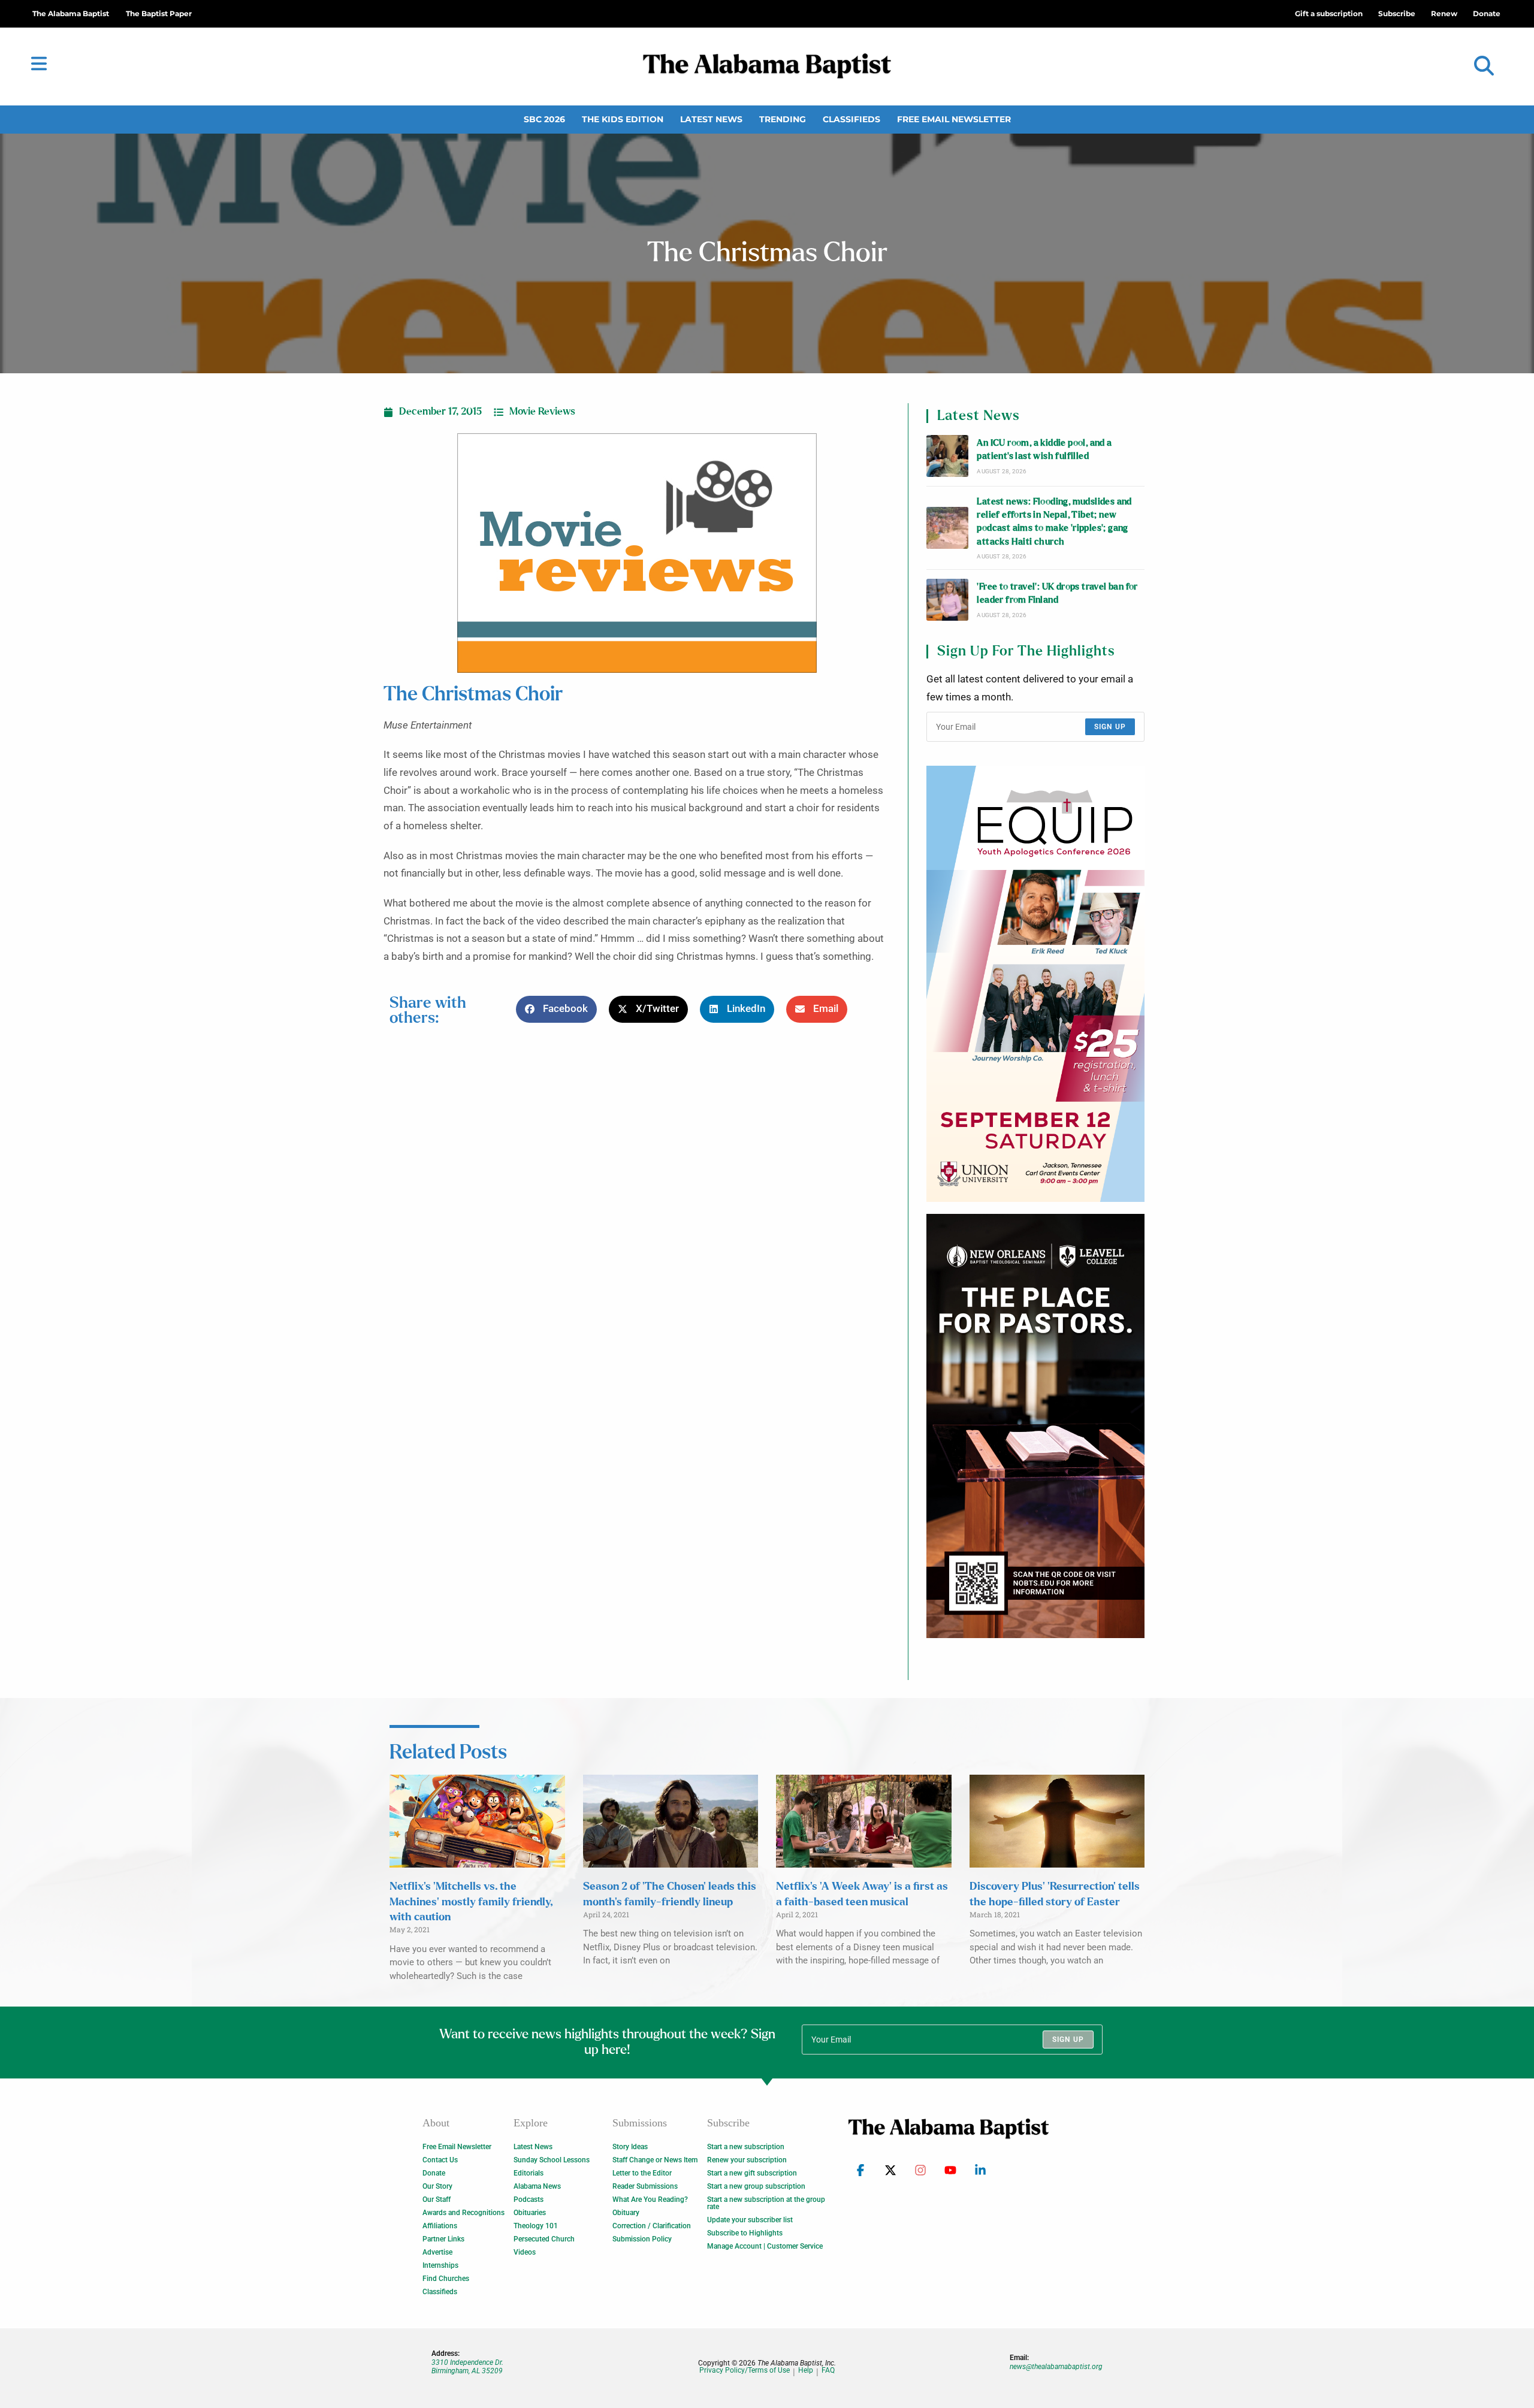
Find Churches (446, 2279)
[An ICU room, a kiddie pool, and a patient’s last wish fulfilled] (947, 456)
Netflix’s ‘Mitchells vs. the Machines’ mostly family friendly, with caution (471, 1902)
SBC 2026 (544, 119)
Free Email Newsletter (954, 119)
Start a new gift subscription (752, 2173)
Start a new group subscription (756, 2186)
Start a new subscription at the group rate (766, 2203)
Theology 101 (536, 2226)
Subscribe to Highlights (745, 2233)
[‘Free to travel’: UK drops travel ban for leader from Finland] (947, 600)
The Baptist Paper (159, 13)
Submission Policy (642, 2239)
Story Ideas (630, 2147)
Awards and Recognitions (463, 2213)
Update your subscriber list (750, 2220)
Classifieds (851, 119)
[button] (1484, 66)
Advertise (437, 2252)
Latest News (711, 119)
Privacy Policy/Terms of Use (745, 2371)
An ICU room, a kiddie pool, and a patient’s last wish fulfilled (1044, 450)
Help (806, 2371)
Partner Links (443, 2239)
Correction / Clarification (652, 2226)
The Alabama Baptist (71, 13)
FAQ (828, 2371)
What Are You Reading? (650, 2199)
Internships (440, 2265)
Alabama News (537, 2186)
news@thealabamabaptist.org (1056, 2367)
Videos (525, 2252)
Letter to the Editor (642, 2173)
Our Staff (437, 2199)
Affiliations (440, 2226)
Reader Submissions (645, 2186)
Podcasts (529, 2199)
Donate (434, 2173)
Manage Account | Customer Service (765, 2246)
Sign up (1110, 727)
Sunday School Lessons (552, 2160)
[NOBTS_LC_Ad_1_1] (1035, 1426)
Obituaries (530, 2213)
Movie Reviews (542, 412)
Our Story (437, 2186)
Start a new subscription (746, 2147)
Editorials (529, 2173)
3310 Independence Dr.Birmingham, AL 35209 (467, 2367)
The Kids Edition (623, 119)
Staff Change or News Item (655, 2160)
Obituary (626, 2213)
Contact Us (440, 2160)
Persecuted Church (544, 2239)
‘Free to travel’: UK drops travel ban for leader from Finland (1057, 593)
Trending (783, 119)
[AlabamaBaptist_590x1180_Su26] (1035, 984)
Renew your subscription (747, 2160)
